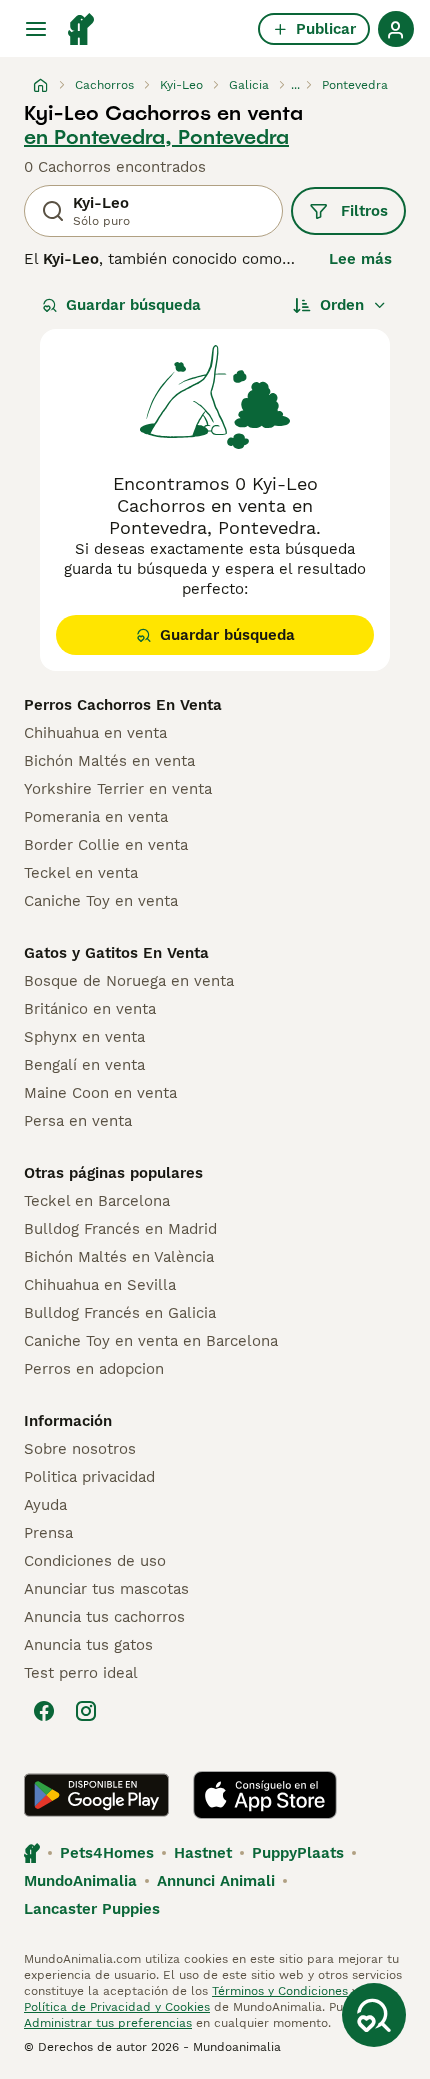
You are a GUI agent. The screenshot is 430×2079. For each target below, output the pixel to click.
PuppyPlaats (298, 1853)
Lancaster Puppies (92, 1909)
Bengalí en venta (84, 1065)
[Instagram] (86, 1711)
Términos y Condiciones (280, 1991)
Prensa (48, 1533)
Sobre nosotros (80, 1449)
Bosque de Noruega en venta (129, 981)
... (295, 85)
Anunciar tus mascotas (106, 1589)
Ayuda (45, 1505)
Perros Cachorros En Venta (123, 705)
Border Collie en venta (106, 845)
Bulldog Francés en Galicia (120, 1313)
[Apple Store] (265, 1795)
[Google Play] (96, 1795)
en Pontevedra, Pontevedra (156, 137)
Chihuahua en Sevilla (100, 1285)
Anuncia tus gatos (88, 1645)
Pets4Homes (107, 1853)
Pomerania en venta (96, 817)
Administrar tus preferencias (108, 2023)
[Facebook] (44, 1711)
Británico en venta (90, 1009)
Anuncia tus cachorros (104, 1617)
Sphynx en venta (84, 1037)
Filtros (364, 211)
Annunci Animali (216, 1881)
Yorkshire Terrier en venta (118, 789)
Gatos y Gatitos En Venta (116, 953)
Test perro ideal (81, 1673)
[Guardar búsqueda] (374, 2015)
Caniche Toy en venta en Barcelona (151, 1341)
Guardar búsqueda (133, 305)
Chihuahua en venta (95, 733)
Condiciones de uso (95, 1561)
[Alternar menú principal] (36, 29)
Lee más (360, 259)
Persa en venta (78, 1121)
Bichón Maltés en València (119, 1257)
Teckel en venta (81, 873)
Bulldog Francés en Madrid (120, 1229)
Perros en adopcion (94, 1369)
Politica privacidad (89, 1477)
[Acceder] (396, 29)
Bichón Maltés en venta (109, 761)
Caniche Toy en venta (101, 901)
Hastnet (203, 1853)
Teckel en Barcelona (97, 1201)
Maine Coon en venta (100, 1093)
